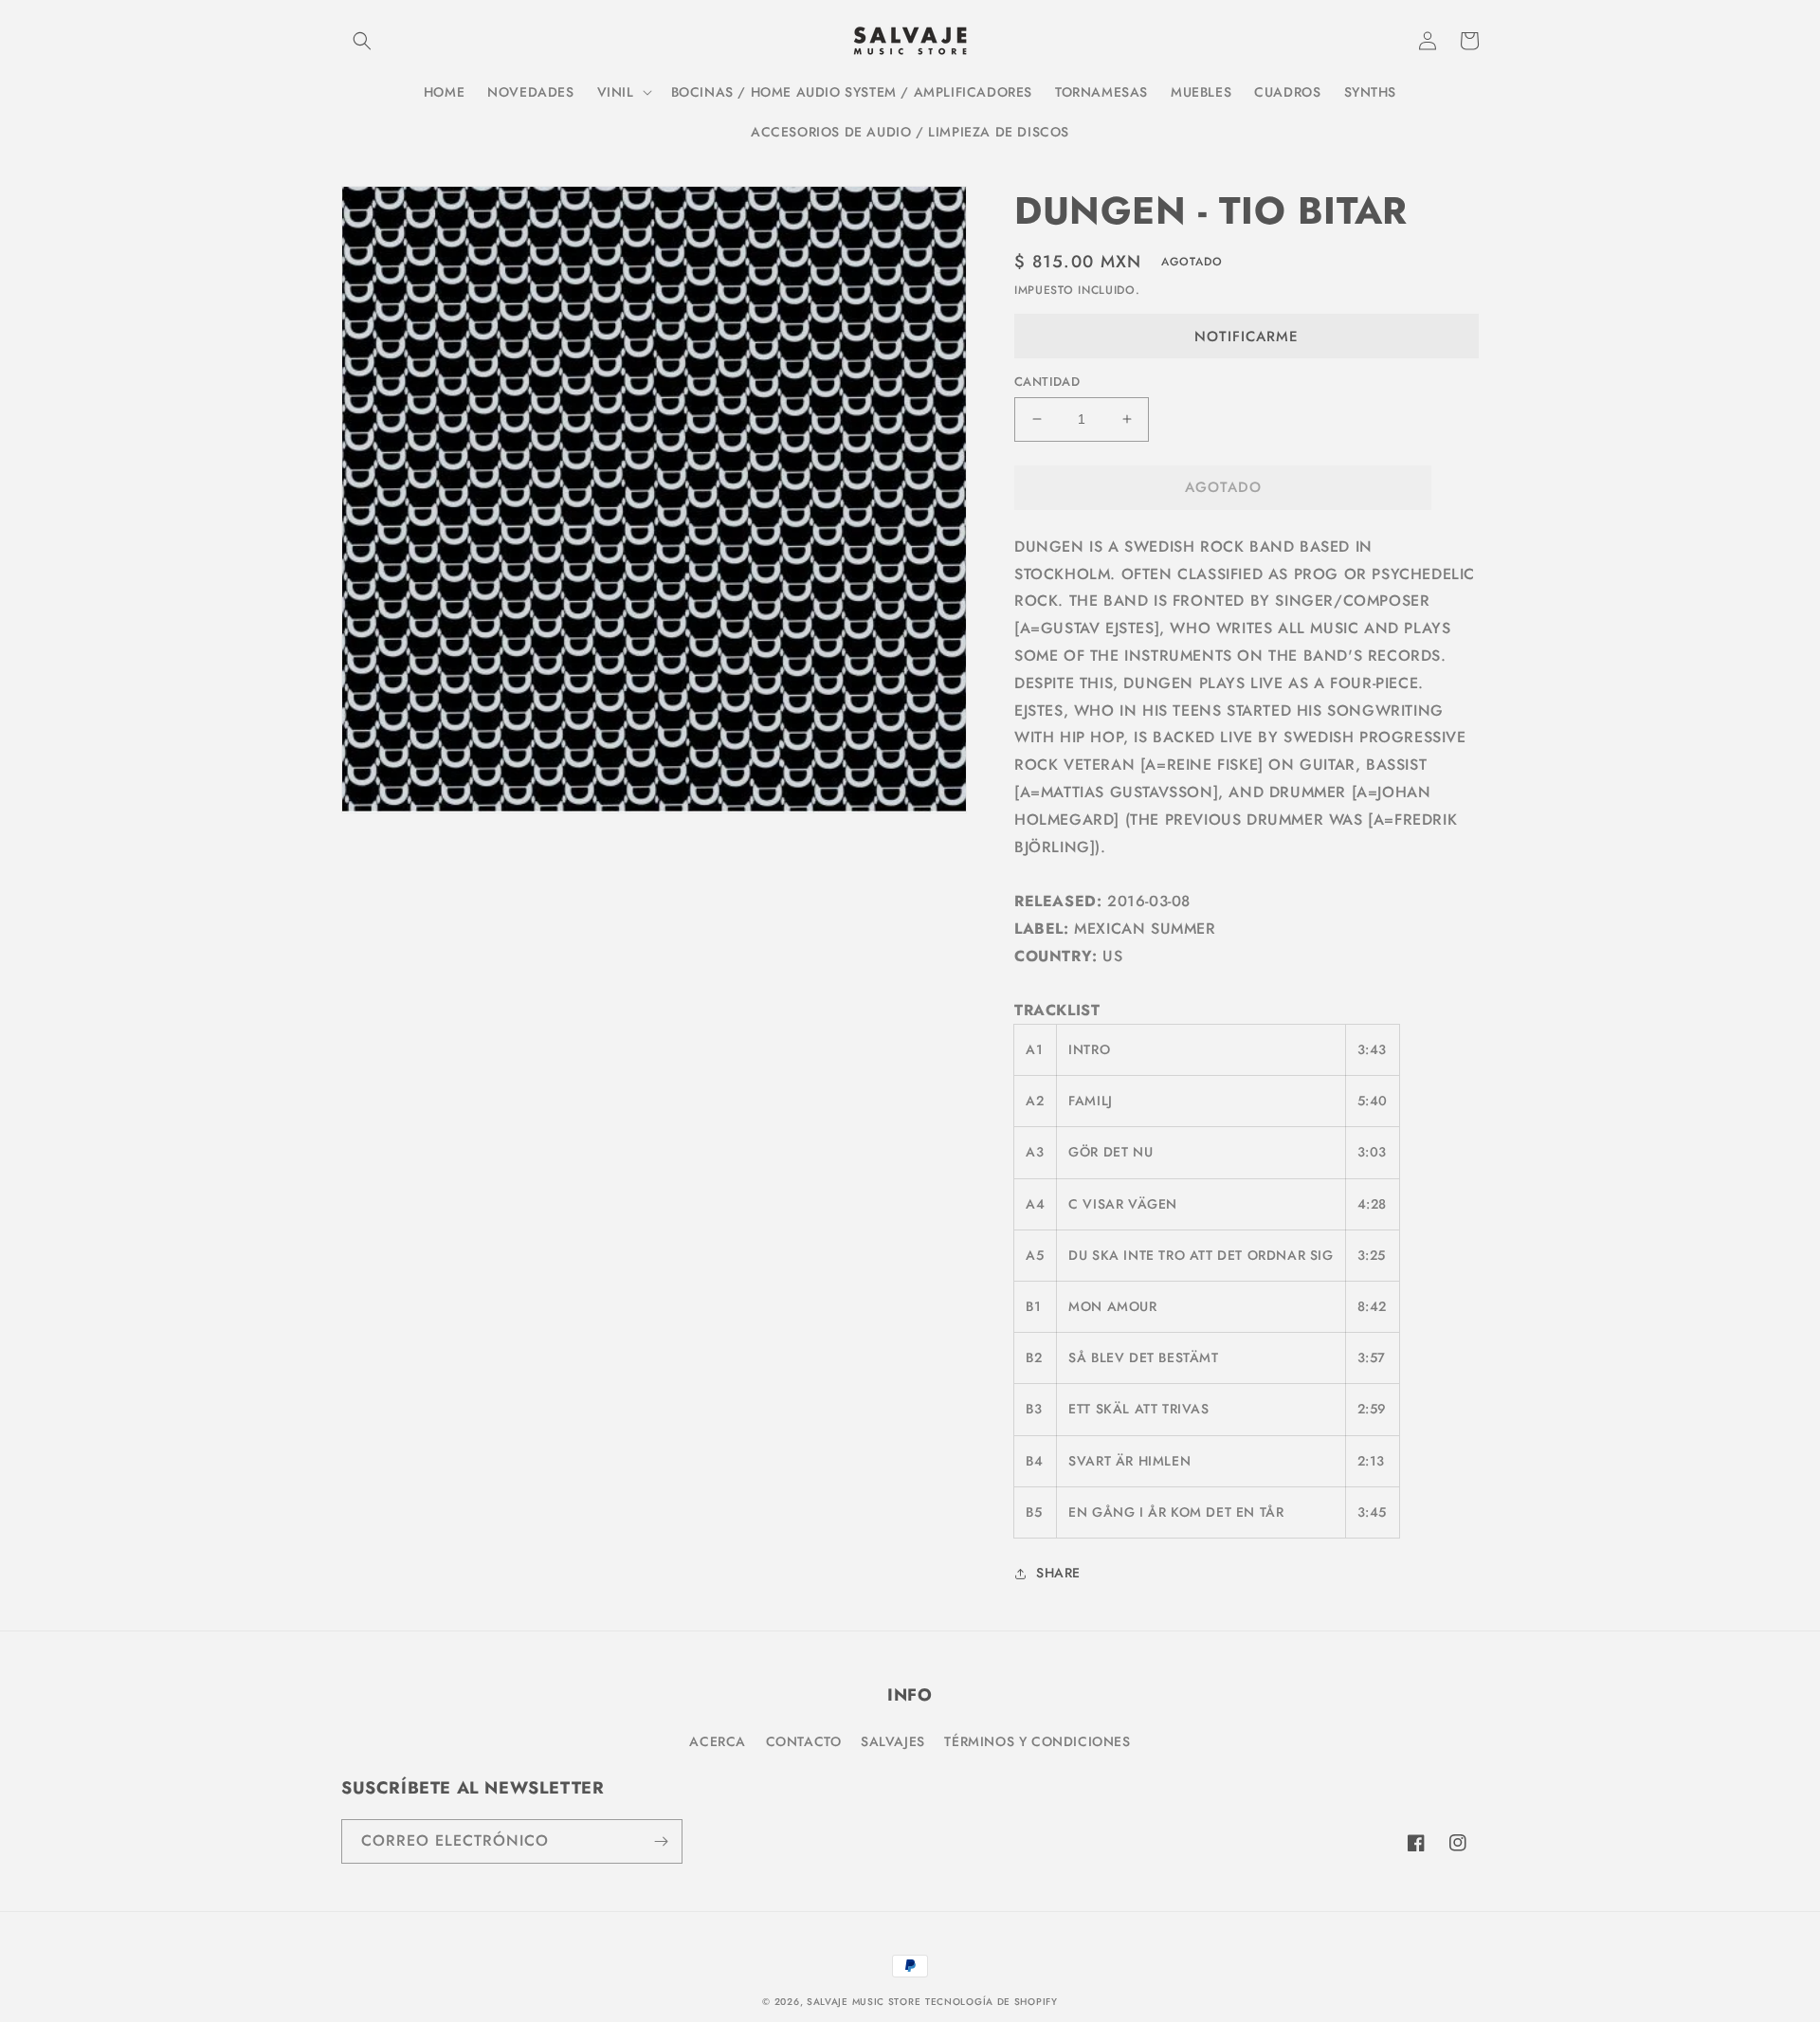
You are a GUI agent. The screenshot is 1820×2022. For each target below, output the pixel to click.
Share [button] (1058, 1573)
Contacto (804, 1741)
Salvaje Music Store (864, 2002)
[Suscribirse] (661, 1841)
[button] (362, 41)
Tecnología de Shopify (992, 2002)
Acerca (718, 1741)
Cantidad (1047, 382)
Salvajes (893, 1741)
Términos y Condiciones (1037, 1741)
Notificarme (1247, 337)
